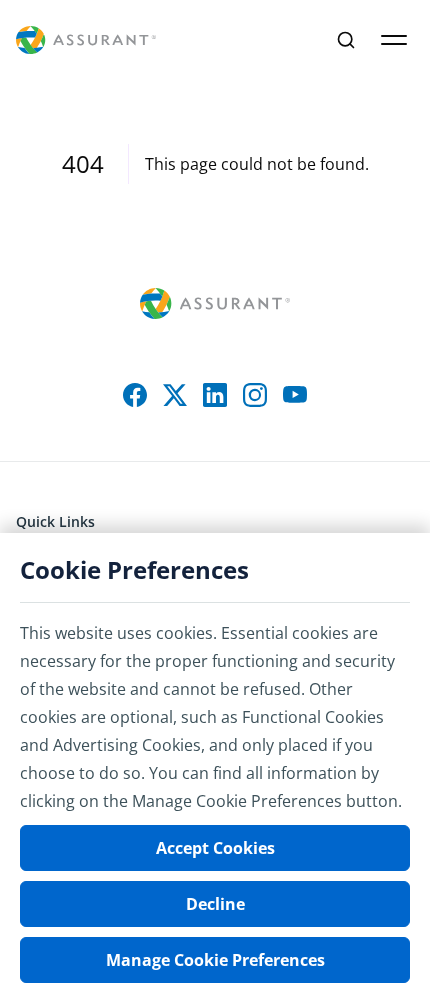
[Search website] (346, 40)
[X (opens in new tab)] (175, 395)
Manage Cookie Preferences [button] (215, 960)
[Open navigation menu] (394, 40)
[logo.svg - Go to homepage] (86, 40)
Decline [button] (215, 904)
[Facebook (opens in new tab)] (135, 395)
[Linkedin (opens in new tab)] (215, 395)
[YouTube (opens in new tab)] (295, 395)
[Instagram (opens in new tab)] (255, 395)
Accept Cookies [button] (215, 848)
